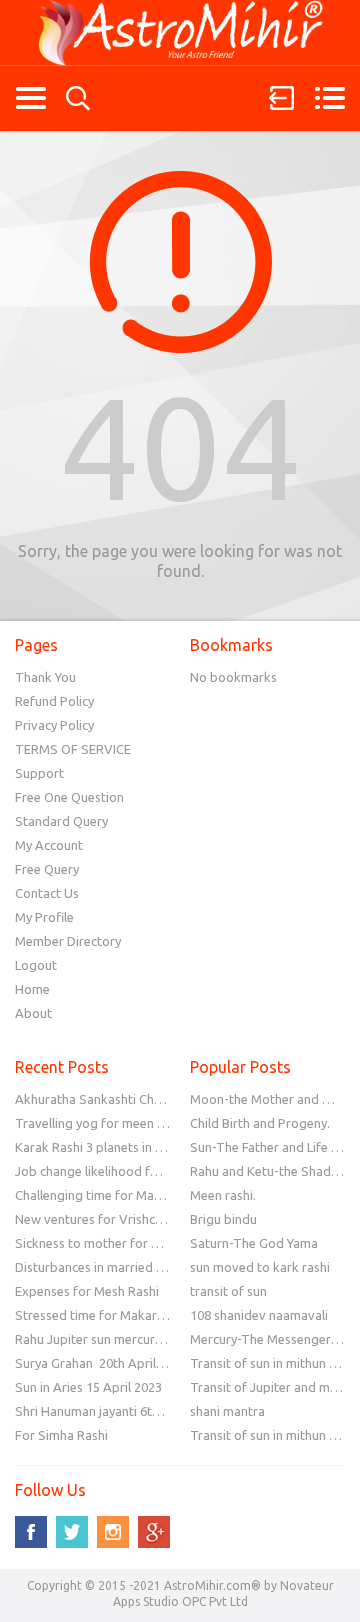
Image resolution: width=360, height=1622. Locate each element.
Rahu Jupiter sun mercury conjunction (123, 1339)
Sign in (282, 98)
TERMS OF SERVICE (73, 749)
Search (78, 98)
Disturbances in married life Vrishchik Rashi (139, 1267)
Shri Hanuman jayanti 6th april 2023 (117, 1411)
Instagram (113, 1532)
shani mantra (227, 1411)
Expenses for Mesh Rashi (87, 1291)
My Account (49, 845)
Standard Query (61, 821)
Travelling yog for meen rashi (100, 1123)
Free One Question (69, 797)
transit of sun (228, 1291)
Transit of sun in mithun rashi (273, 1363)
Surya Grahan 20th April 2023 (101, 1363)
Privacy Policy (54, 725)
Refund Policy (54, 701)
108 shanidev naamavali (259, 1315)
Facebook (31, 1532)
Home (32, 989)
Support (39, 773)
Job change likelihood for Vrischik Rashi (130, 1171)
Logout (36, 965)
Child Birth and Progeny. (260, 1123)
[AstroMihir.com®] (180, 32)
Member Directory (68, 941)
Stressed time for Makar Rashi (103, 1315)
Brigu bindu (223, 1219)
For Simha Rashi (61, 1435)
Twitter (72, 1532)
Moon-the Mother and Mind (270, 1099)
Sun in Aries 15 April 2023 (88, 1387)
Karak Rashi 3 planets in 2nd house (115, 1147)
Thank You (45, 677)
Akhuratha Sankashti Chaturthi (104, 1099)
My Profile (44, 917)
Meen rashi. (223, 1195)
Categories (30, 98)
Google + (154, 1532)
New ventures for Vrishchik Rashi (110, 1219)
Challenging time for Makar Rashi (111, 1195)
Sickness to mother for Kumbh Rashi (120, 1243)
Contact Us (47, 893)
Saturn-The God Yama (254, 1243)
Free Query (47, 869)
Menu (329, 98)
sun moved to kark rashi (260, 1267)
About (33, 1013)
